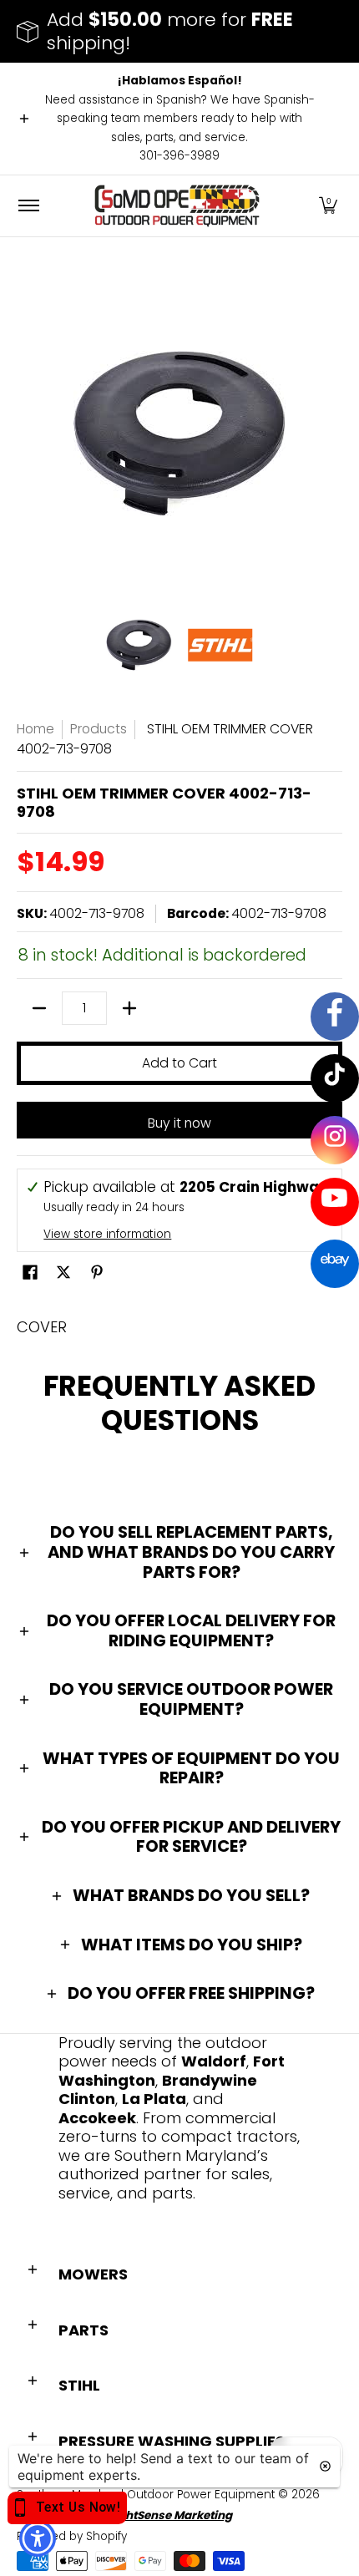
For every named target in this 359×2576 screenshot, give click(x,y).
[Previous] (28, 434)
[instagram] (335, 1140)
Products (99, 729)
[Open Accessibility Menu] (38, 2539)
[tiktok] (335, 1078)
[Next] (331, 434)
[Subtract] (39, 1008)
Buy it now (179, 1123)
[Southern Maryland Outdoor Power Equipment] (177, 206)
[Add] (129, 1008)
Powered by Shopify (72, 2536)
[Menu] (28, 206)
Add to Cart (179, 1063)
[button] (328, 206)
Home (35, 729)
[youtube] (335, 1202)
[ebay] (335, 1264)
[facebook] (335, 1017)
